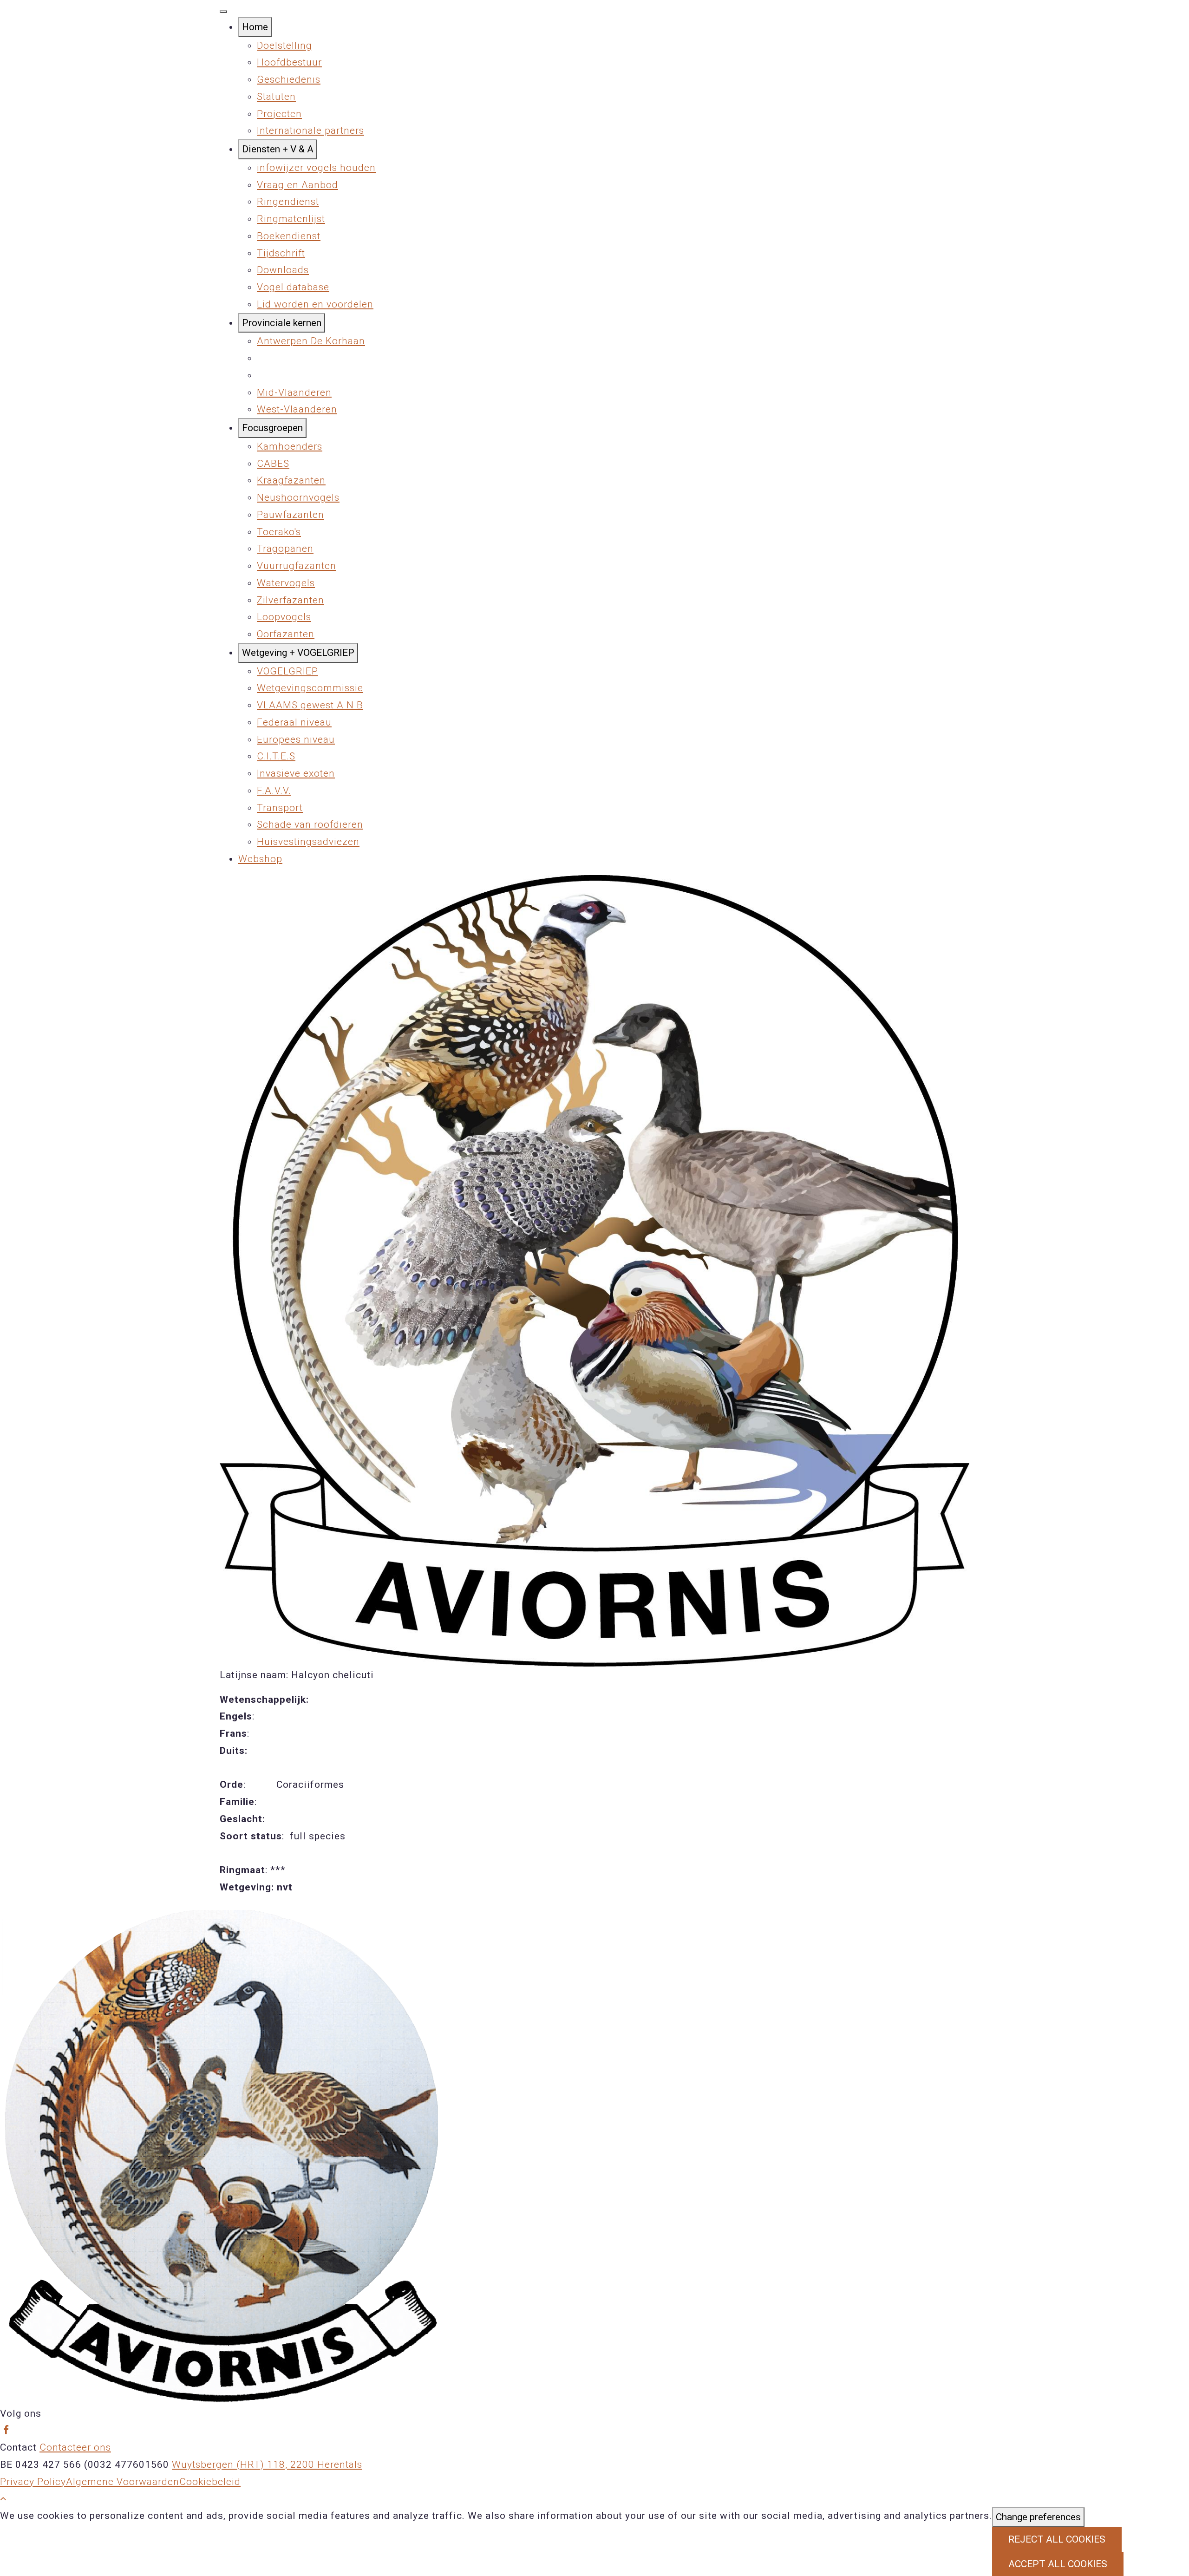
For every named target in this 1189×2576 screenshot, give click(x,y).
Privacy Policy (33, 2482)
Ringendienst (288, 202)
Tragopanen (285, 549)
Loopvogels (284, 617)
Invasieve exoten (296, 773)
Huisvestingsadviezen (308, 842)
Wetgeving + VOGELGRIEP (298, 653)
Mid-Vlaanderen (294, 392)
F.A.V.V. (274, 791)
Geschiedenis (289, 79)
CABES (273, 464)
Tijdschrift (281, 253)
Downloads (283, 270)
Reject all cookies (1057, 2539)
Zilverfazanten (291, 600)
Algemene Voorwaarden (123, 2482)
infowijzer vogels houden (316, 168)
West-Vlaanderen (297, 409)
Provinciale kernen (282, 323)
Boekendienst (289, 236)
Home (255, 27)
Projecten (279, 114)
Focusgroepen (272, 428)
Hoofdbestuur (289, 62)
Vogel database (293, 287)
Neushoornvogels (298, 497)
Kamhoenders (290, 446)
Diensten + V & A (278, 149)
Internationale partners (310, 131)
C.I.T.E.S (276, 756)
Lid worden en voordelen (315, 304)
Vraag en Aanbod (297, 185)
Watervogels (286, 583)
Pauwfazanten (291, 515)
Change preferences (1038, 2517)
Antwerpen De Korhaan (311, 341)
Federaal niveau (294, 722)
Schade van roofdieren (310, 824)
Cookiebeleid (210, 2482)
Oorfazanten (286, 634)
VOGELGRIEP (287, 671)
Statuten (276, 97)
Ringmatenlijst (291, 219)
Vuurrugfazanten (297, 566)
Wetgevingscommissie (310, 688)
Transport (280, 808)
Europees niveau (296, 739)
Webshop (260, 859)
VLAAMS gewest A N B (310, 705)
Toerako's (279, 532)
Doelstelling (284, 46)
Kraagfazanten (291, 480)
